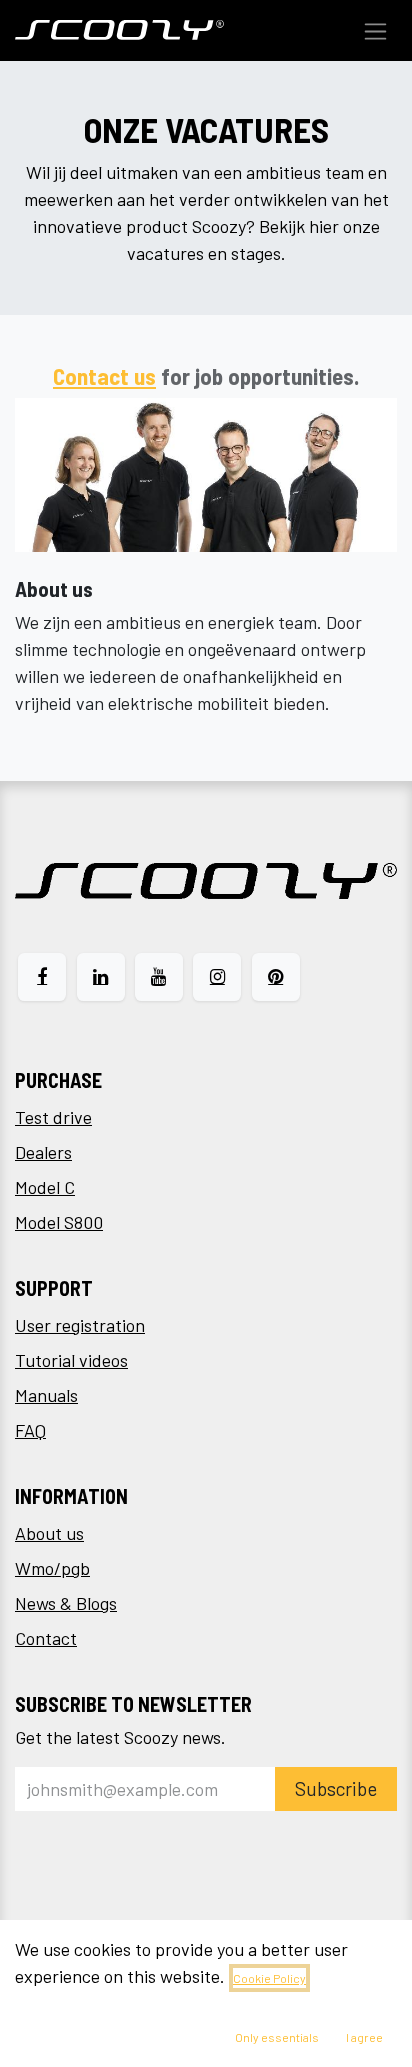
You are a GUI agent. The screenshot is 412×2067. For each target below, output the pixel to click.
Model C (45, 1187)
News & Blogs (66, 1603)
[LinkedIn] (101, 977)
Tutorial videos (71, 1360)
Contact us (104, 376)
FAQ (30, 1430)
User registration (80, 1325)
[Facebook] (42, 977)
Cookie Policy (269, 1978)
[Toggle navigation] (375, 30)
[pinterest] (276, 977)
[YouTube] (159, 977)
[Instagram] (217, 977)
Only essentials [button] (277, 2037)
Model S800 (59, 1222)
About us (49, 1533)
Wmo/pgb (52, 1568)
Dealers (43, 1152)
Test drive (53, 1117)
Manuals (46, 1395)
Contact (46, 1638)
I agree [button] (364, 2037)
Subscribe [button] (336, 1788)
